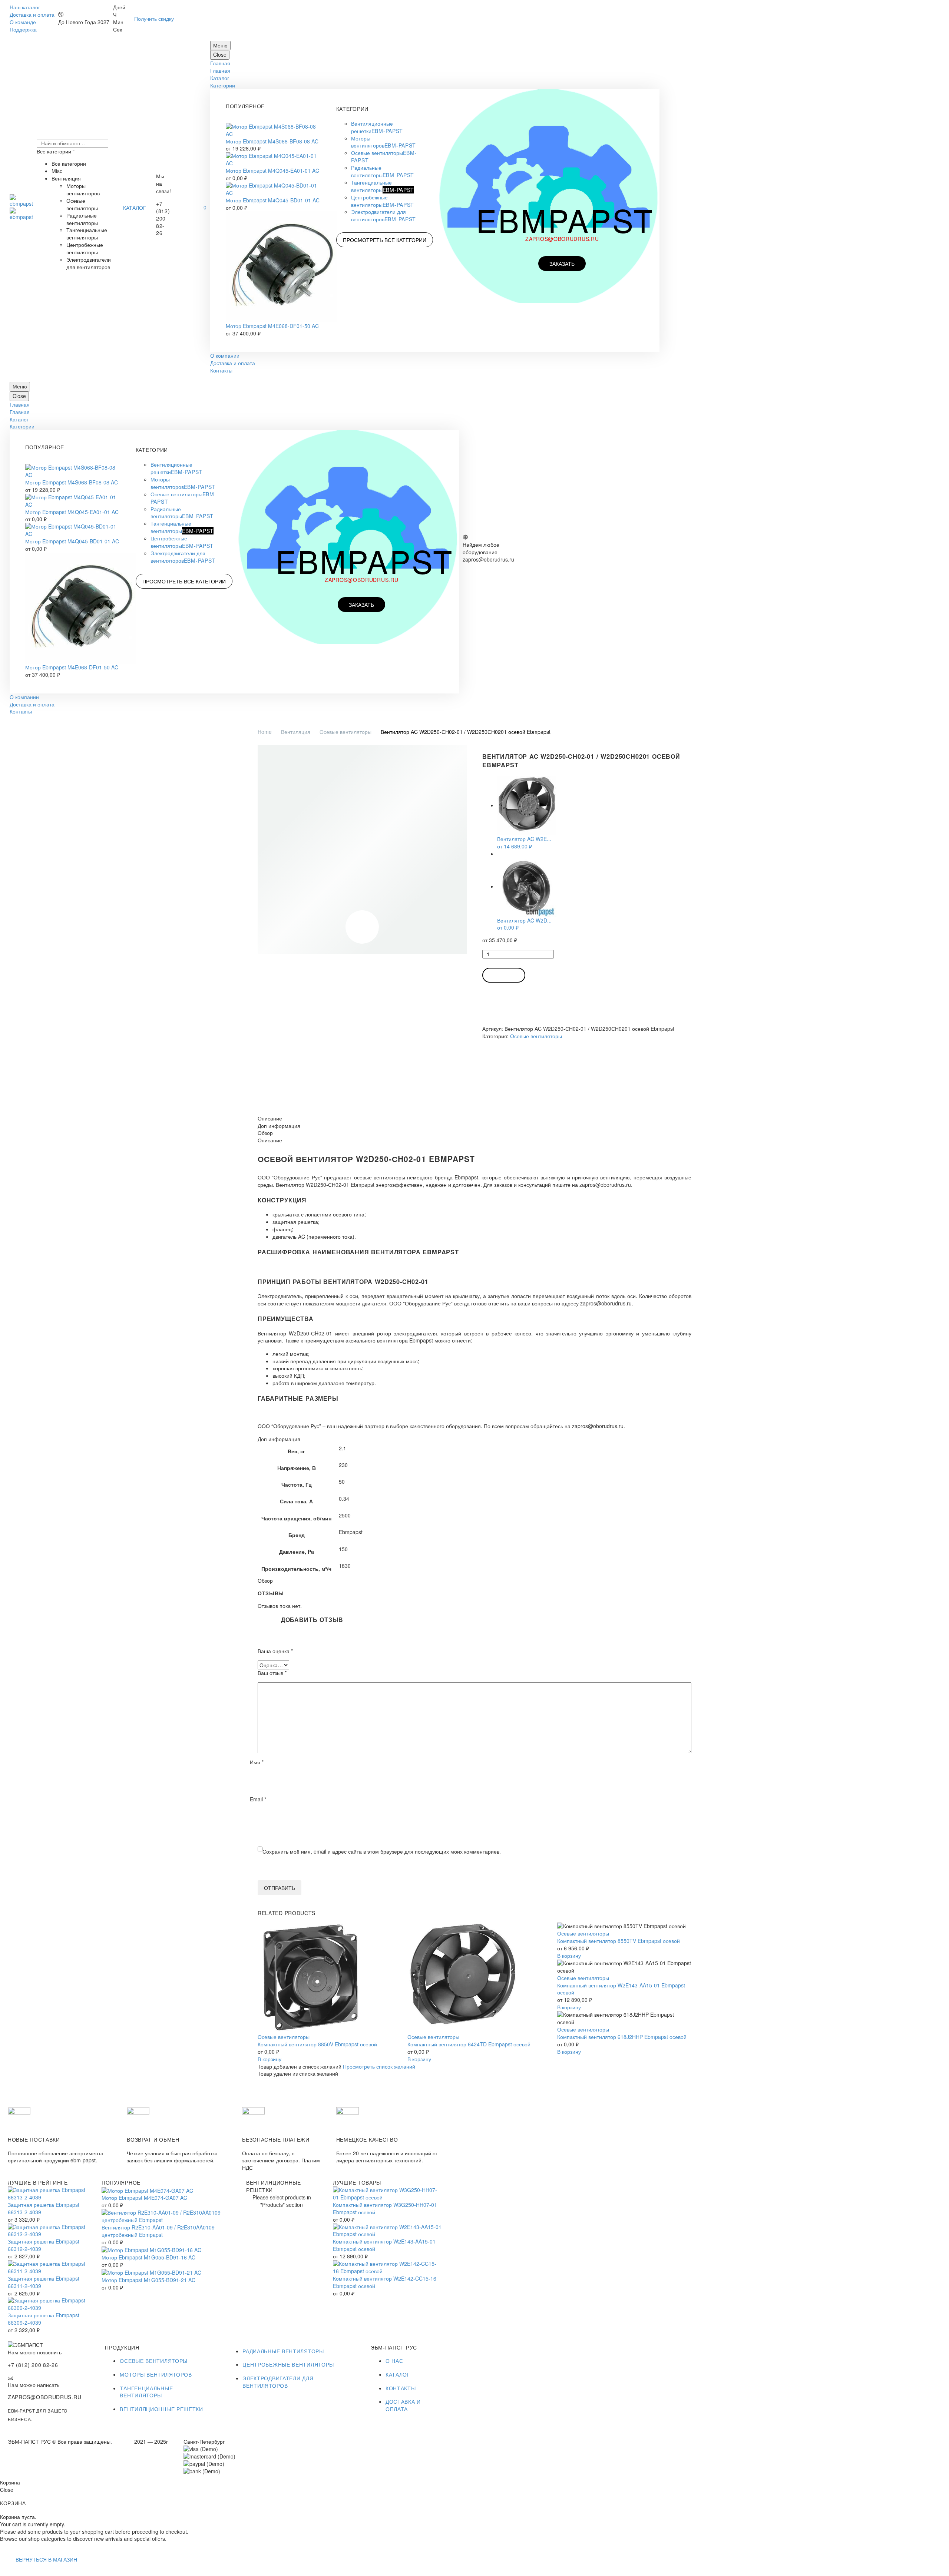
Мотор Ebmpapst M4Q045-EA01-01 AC (272, 170)
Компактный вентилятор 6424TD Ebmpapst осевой (469, 2044)
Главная (220, 63)
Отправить (280, 1888)
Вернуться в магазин (46, 2559)
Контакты (221, 370)
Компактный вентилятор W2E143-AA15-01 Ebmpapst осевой (621, 1989)
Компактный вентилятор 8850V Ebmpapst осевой (317, 2044)
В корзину (504, 975)
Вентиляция (296, 732)
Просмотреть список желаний (379, 2066)
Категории (223, 85)
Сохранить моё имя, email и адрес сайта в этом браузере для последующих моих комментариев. (382, 1851)
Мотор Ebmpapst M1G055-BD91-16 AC (148, 2257)
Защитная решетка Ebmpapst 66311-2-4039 (44, 2282)
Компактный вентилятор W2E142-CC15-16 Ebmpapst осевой (385, 2282)
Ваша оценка (275, 1651)
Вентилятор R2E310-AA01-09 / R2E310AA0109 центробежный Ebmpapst (158, 2231)
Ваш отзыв (272, 1673)
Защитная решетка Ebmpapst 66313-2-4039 (44, 2208)
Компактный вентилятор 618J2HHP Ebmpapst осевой (622, 2037)
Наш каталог (25, 7)
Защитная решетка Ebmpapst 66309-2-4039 (44, 2319)
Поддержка (23, 29)
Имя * (257, 1762)
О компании (225, 355)
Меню (220, 45)
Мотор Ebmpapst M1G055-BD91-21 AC (148, 2280)
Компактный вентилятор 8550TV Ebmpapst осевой (619, 1941)
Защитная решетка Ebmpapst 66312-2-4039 (44, 2245)
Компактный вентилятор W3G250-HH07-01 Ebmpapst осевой (385, 2208)
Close (220, 54)
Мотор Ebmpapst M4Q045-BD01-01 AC (273, 200)
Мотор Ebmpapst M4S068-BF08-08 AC (272, 141)
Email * (258, 1799)
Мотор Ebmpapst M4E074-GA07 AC (144, 2198)
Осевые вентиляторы (345, 732)
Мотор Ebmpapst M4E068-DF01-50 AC (272, 326)
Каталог (220, 78)
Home (265, 732)
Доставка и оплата (32, 14)
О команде (23, 22)
